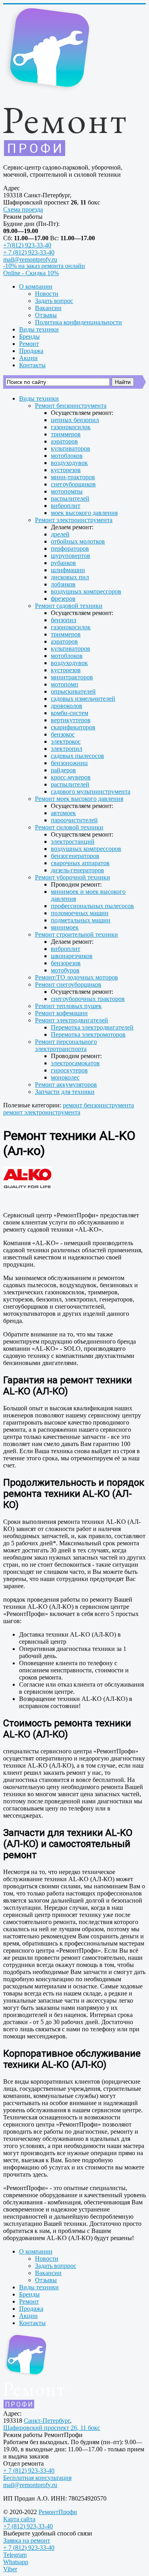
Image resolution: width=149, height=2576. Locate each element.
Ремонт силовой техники (69, 827)
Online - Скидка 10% (31, 273)
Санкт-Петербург (47, 2421)
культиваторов (71, 448)
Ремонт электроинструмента (74, 520)
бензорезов (66, 963)
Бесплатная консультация (37, 2478)
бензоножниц (69, 763)
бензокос (63, 734)
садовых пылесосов (77, 756)
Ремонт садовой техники (69, 606)
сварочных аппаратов (80, 863)
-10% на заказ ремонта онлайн (44, 266)
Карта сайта (19, 2519)
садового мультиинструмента (91, 792)
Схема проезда (23, 209)
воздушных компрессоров (86, 591)
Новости (47, 294)
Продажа (31, 351)
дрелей (60, 534)
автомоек (63, 813)
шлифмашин (68, 570)
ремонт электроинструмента (42, 1112)
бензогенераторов (75, 856)
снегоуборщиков (73, 484)
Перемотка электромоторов (88, 1034)
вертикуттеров (71, 720)
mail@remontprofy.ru (30, 259)
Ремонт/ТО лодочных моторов (76, 977)
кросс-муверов (71, 777)
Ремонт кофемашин (61, 1013)
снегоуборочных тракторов (88, 999)
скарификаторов (73, 727)
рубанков (63, 563)
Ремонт (29, 344)
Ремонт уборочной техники (73, 877)
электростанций (73, 842)
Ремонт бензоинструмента (71, 406)
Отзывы (46, 315)
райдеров (63, 770)
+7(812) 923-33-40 (27, 245)
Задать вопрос (54, 301)
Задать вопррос (56, 2266)
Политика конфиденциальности (78, 322)
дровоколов (67, 706)
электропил (67, 749)
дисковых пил (70, 577)
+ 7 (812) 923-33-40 (29, 252)
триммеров (66, 434)
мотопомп (65, 684)
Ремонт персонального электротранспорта (66, 1045)
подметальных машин (81, 920)
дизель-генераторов (77, 870)
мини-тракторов (73, 477)
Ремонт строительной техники (76, 934)
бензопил (64, 620)
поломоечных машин (80, 913)
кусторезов (66, 470)
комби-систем (70, 713)
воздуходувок (69, 463)
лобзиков (63, 584)
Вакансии (48, 308)
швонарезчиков (72, 956)
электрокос (66, 741)
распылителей (70, 498)
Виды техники (39, 329)
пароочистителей (74, 820)
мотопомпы (67, 491)
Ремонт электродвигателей (72, 1020)
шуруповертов (71, 556)
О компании (36, 286)
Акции (28, 358)
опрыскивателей (73, 691)
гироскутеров (69, 1070)
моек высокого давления (84, 513)
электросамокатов (75, 1063)
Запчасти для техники (65, 1092)
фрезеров (63, 599)
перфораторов (70, 549)
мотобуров (65, 970)
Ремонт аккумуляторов (66, 1085)
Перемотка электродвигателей (92, 1027)
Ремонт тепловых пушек (68, 1006)
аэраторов (64, 441)
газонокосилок (71, 427)
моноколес (65, 1077)
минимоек (65, 927)
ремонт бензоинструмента (98, 1105)
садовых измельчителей (83, 699)
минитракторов (72, 677)
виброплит (66, 506)
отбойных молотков (78, 541)
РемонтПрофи (58, 2512)
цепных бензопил (75, 420)
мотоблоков (67, 456)
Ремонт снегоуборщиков (68, 984)
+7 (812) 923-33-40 (28, 2526)
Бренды (29, 336)
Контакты (32, 365)
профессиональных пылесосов (92, 906)
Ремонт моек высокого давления (79, 799)
